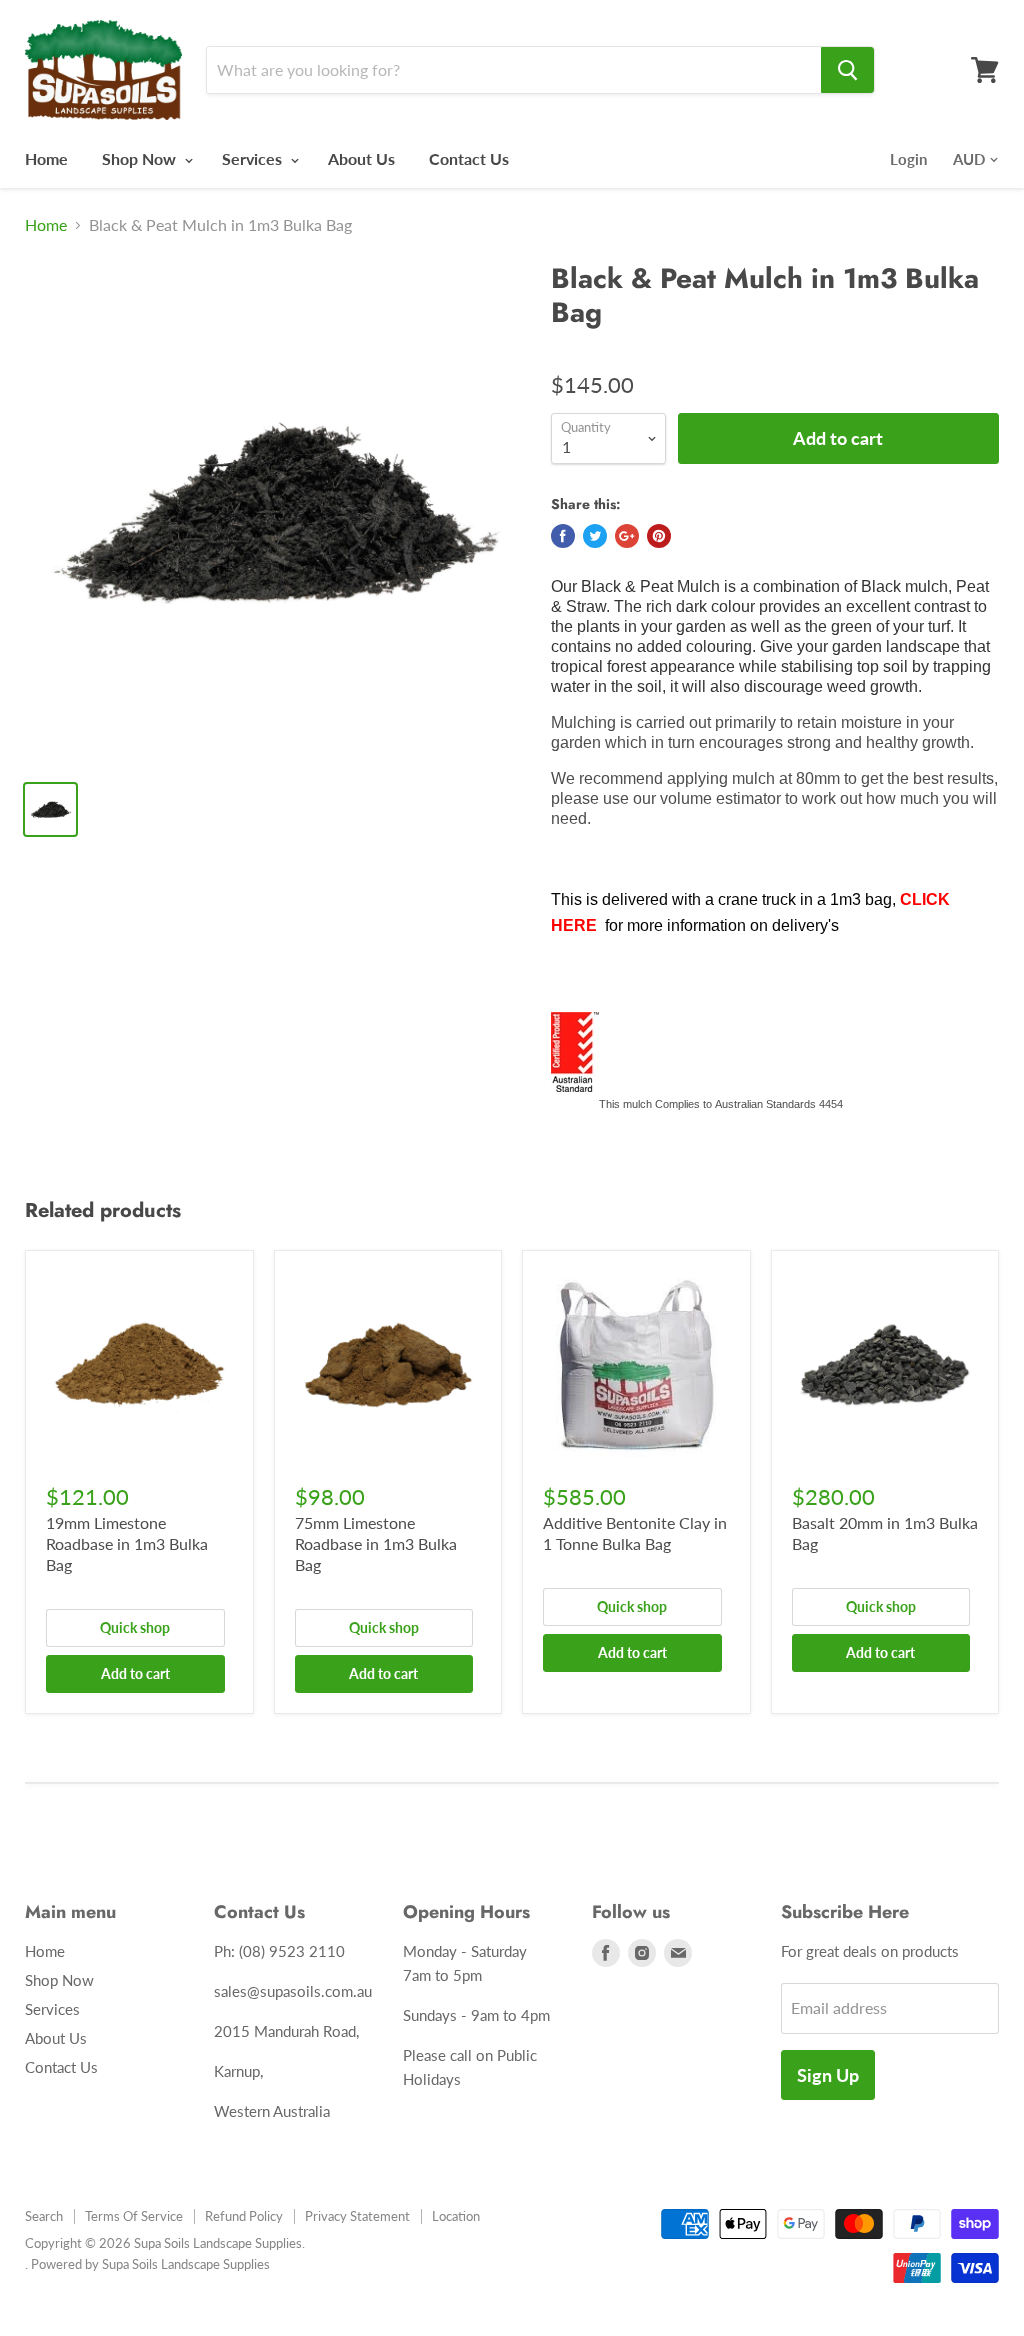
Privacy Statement (357, 2216)
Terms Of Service (134, 2216)
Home (46, 158)
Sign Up (828, 2075)
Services (254, 158)
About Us (361, 158)
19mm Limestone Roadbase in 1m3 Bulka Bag (127, 1543)
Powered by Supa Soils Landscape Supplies (150, 2264)
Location (456, 2216)
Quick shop (135, 1627)
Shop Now (141, 158)
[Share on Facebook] (563, 536)
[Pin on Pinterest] (659, 536)
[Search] (847, 70)
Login (908, 159)
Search (44, 2216)
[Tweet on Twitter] (595, 536)
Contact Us (469, 158)
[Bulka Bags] (898, 899)
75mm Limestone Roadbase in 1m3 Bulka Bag (376, 1543)
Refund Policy (244, 2216)
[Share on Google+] (627, 536)
